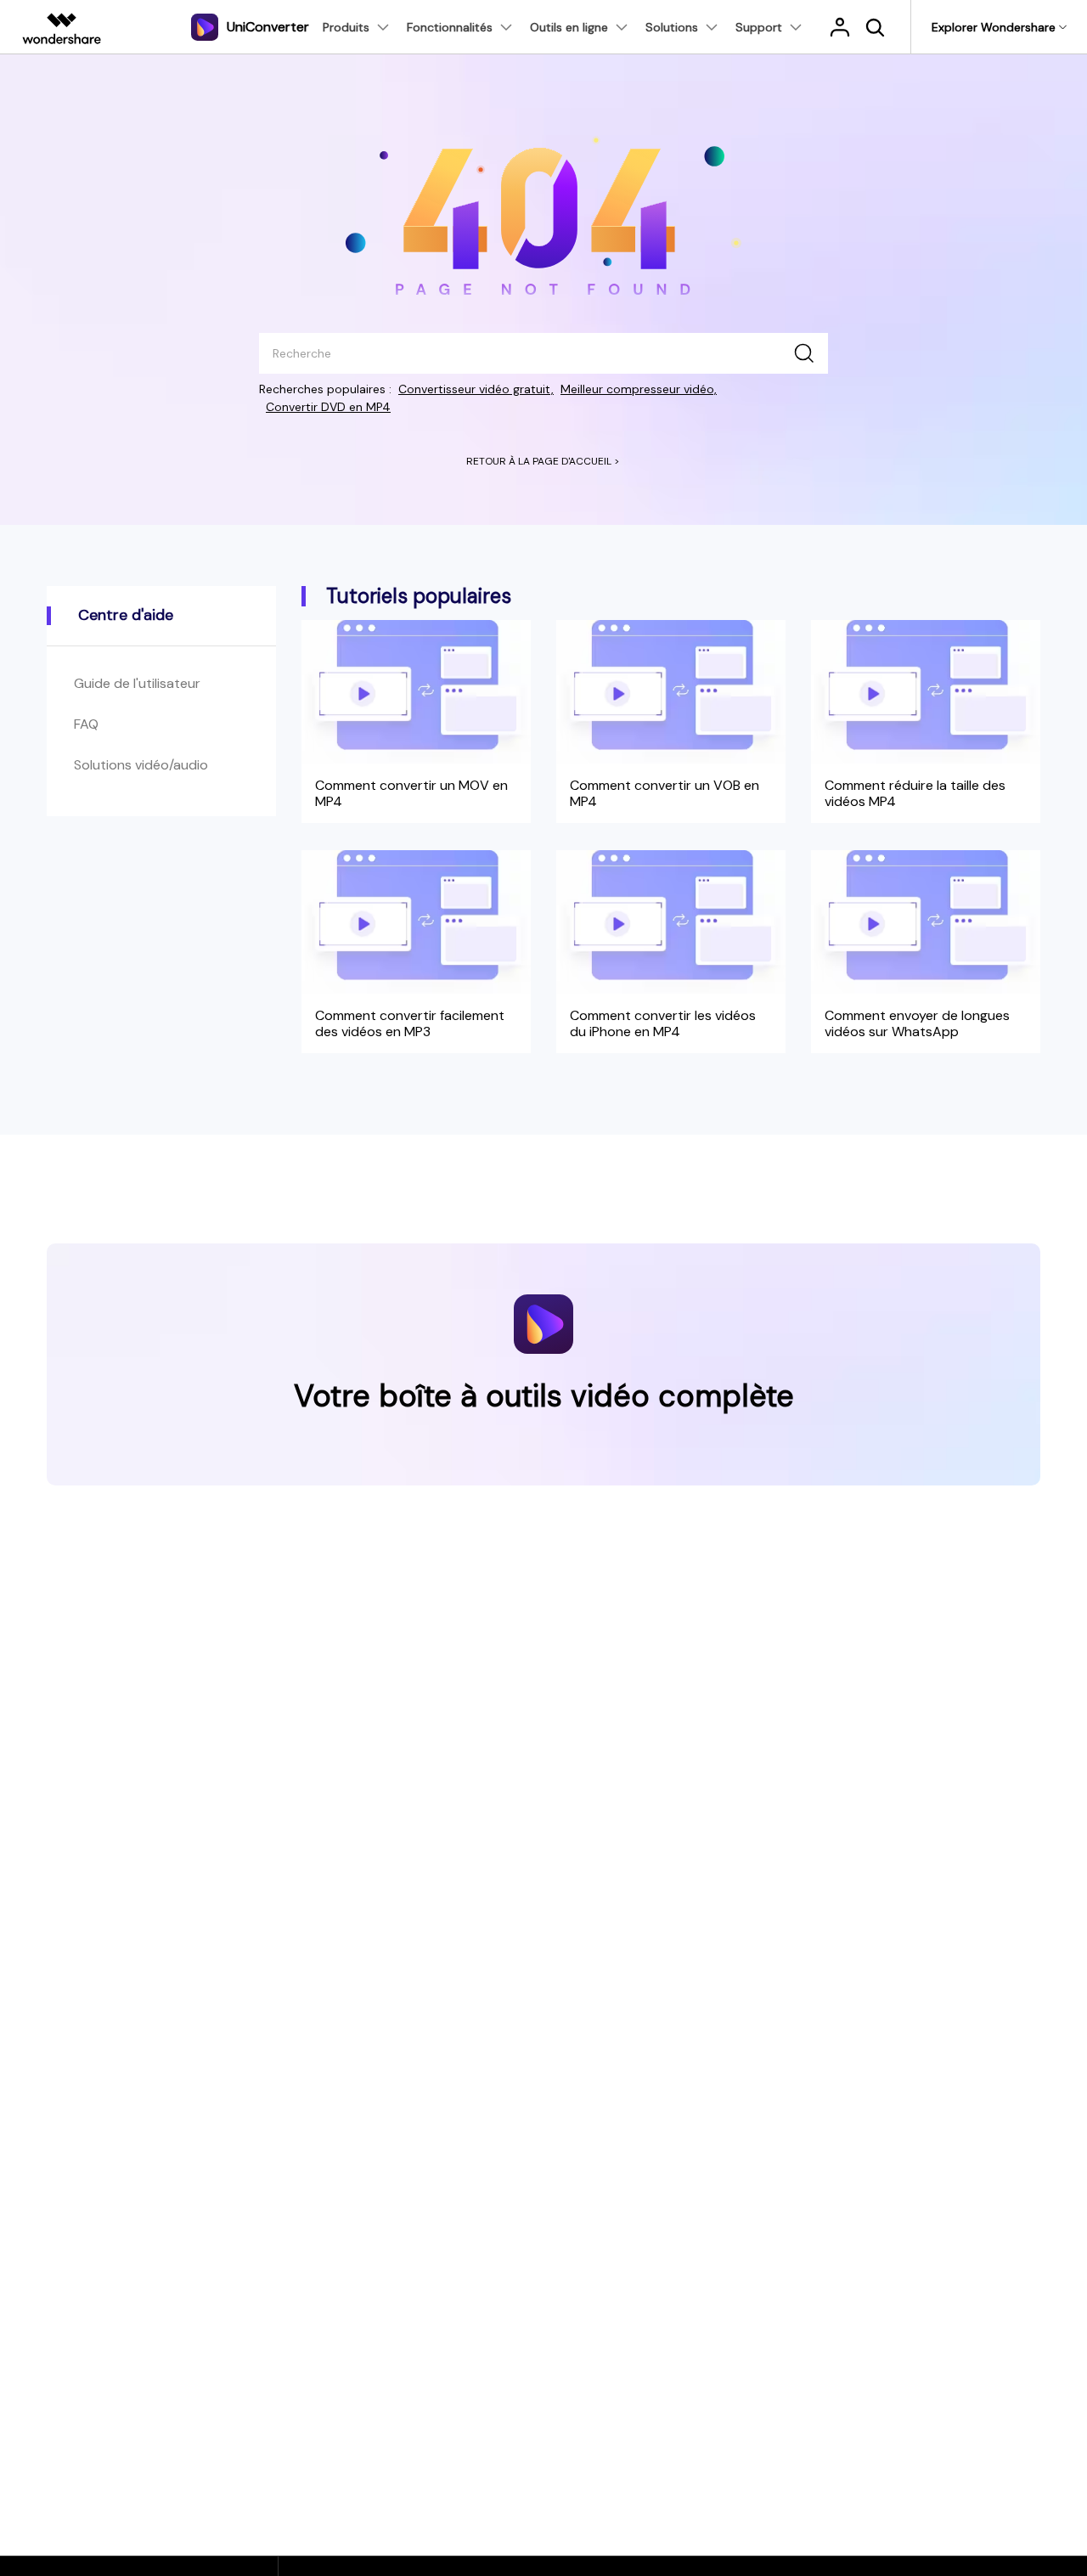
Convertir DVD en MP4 (328, 407)
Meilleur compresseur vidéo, (639, 389)
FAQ (86, 724)
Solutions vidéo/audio (141, 765)
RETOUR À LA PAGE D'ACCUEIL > (543, 461)
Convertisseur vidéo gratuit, (476, 389)
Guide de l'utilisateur (137, 683)
